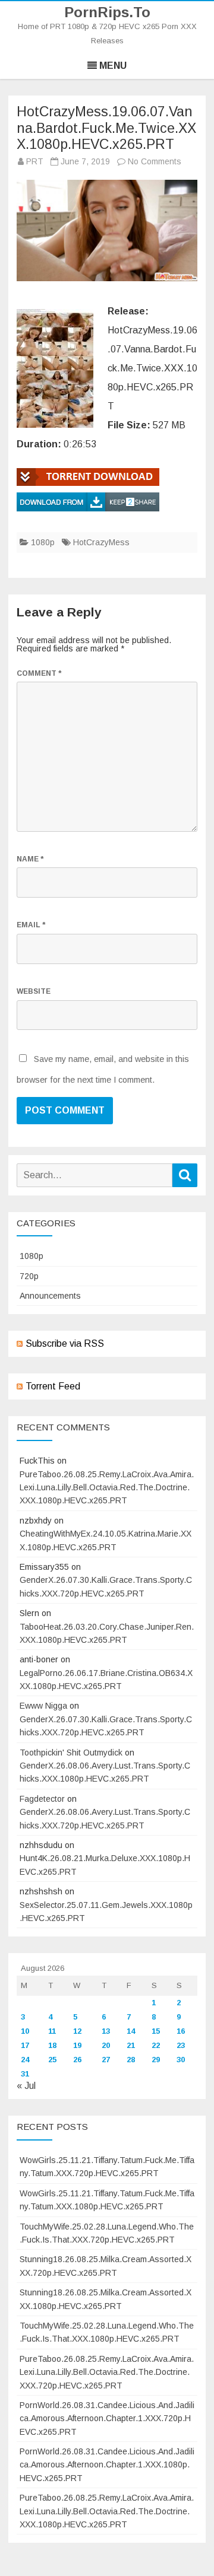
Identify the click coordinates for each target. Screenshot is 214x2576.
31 (25, 2074)
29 (156, 2060)
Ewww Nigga (43, 1706)
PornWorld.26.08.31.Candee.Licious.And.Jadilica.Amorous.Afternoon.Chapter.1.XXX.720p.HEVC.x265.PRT (107, 2418)
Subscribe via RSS (65, 1343)
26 (77, 2060)
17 (25, 2045)
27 (106, 2060)
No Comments (155, 161)
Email (31, 925)
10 (25, 2031)
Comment (39, 673)
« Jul (26, 2086)
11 (52, 2031)
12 (77, 2031)
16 (181, 2031)
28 (131, 2060)
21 (131, 2045)
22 (156, 2045)
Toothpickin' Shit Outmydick (71, 1753)
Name (30, 859)
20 (106, 2045)
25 (52, 2060)
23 (181, 2045)
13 (106, 2031)
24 (25, 2060)
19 (77, 2045)
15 (156, 2031)
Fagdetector (42, 1799)
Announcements (50, 1296)
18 (52, 2045)
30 (181, 2060)
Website (34, 991)
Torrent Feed (53, 1386)
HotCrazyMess (101, 542)
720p (29, 1276)
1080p (43, 542)
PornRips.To (107, 12)
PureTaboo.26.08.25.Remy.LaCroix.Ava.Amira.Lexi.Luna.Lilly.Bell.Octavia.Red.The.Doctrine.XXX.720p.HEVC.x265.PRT (107, 2372)
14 (131, 2031)
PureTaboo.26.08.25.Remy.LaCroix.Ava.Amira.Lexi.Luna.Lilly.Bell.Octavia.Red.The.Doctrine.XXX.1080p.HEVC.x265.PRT (107, 1488)
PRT (35, 161)
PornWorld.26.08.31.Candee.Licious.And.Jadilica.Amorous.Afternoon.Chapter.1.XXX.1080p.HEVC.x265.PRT (107, 2465)
